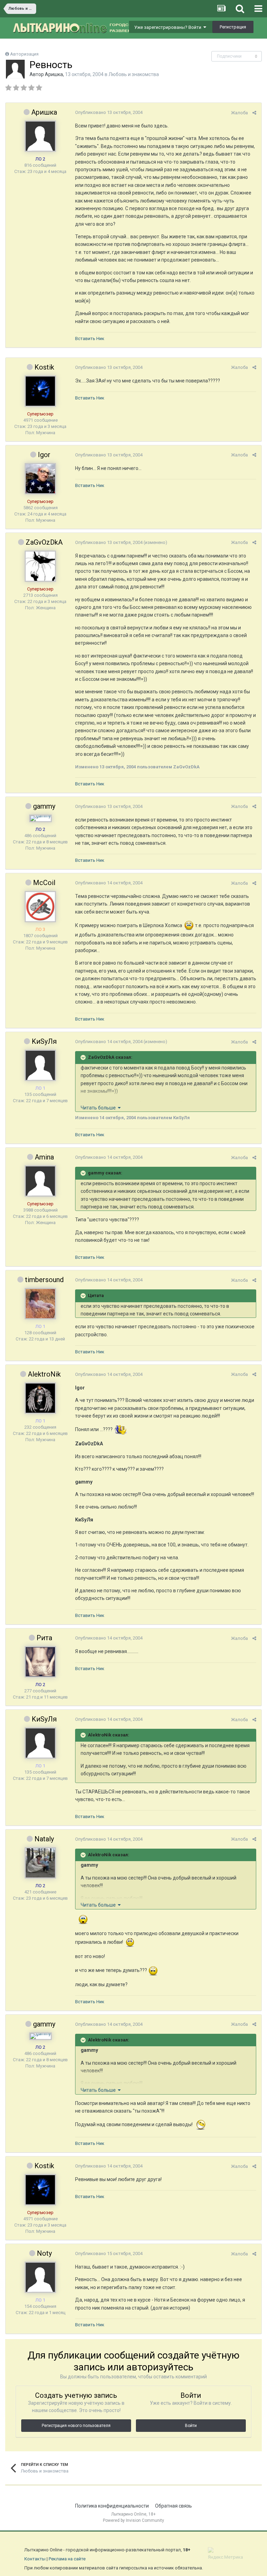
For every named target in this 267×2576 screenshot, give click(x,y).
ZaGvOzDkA (44, 542)
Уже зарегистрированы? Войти (169, 27)
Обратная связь (173, 2506)
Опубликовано (109, 112)
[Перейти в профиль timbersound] (40, 1304)
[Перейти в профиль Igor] (40, 479)
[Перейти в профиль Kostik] (40, 391)
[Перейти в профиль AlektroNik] (40, 1398)
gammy (44, 806)
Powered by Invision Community (133, 2520)
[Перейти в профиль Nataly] (40, 1863)
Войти (191, 2426)
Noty (44, 2253)
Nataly (44, 1839)
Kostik (44, 367)
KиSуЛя (44, 1041)
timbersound (44, 1280)
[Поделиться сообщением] (254, 113)
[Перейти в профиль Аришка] (15, 69)
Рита (44, 1638)
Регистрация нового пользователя (76, 2426)
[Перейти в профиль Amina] (40, 1181)
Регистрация (233, 27)
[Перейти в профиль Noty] (40, 2277)
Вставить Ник (90, 338)
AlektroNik (44, 1374)
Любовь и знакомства (134, 74)
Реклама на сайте (67, 2559)
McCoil (44, 883)
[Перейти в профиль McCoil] (40, 907)
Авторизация (24, 54)
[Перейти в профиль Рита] (40, 1662)
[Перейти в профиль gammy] (41, 818)
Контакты (35, 2559)
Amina (44, 1157)
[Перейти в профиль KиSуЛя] (40, 1065)
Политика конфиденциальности (112, 2506)
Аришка (54, 74)
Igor (44, 455)
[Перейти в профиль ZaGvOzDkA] (40, 566)
